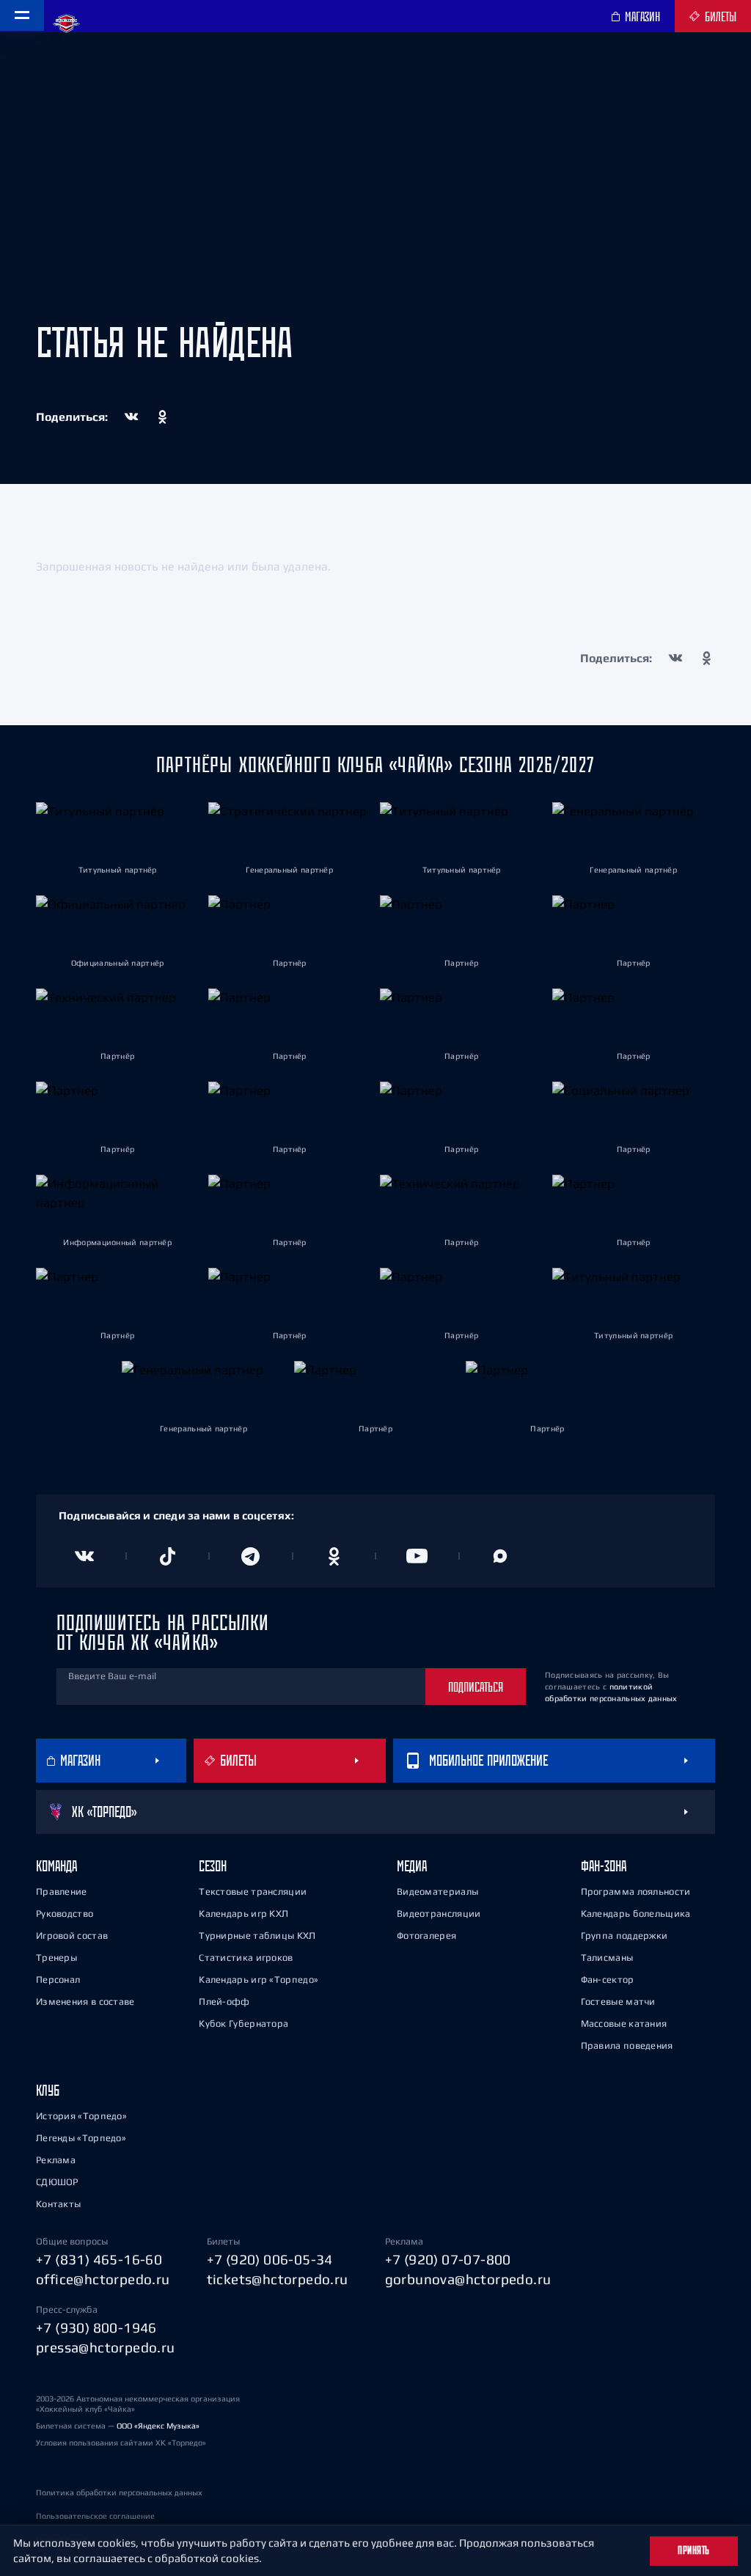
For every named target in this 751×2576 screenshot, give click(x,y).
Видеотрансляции (439, 1913)
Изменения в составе (85, 2001)
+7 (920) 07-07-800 (448, 2259)
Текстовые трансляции (253, 1891)
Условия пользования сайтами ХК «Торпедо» (121, 2443)
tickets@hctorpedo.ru (278, 2279)
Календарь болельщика (636, 1913)
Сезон (213, 1866)
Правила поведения (627, 2045)
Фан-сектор (608, 1979)
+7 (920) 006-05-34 (270, 2259)
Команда (56, 1866)
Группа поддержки (624, 1935)
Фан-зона (604, 1866)
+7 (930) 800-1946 (96, 2327)
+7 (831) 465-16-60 (99, 2259)
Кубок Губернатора (243, 2023)
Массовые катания (624, 2023)
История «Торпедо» (81, 2116)
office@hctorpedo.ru (103, 2279)
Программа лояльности (636, 1891)
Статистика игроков (246, 1957)
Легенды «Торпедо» (81, 2138)
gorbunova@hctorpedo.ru (468, 2279)
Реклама (56, 2160)
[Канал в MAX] (501, 1556)
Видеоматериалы (437, 1891)
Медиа (412, 1866)
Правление (62, 1891)
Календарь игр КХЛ (243, 1913)
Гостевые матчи (618, 2001)
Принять (694, 2550)
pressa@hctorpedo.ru (106, 2347)
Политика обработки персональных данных (119, 2492)
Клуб (48, 2090)
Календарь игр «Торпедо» (259, 1979)
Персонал (58, 1979)
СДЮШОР (57, 2182)
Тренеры (56, 1957)
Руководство (65, 1913)
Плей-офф (224, 2001)
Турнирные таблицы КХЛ (257, 1935)
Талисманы (607, 1957)
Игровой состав (72, 1935)
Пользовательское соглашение (95, 2516)
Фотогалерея (426, 1935)
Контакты (58, 2204)
